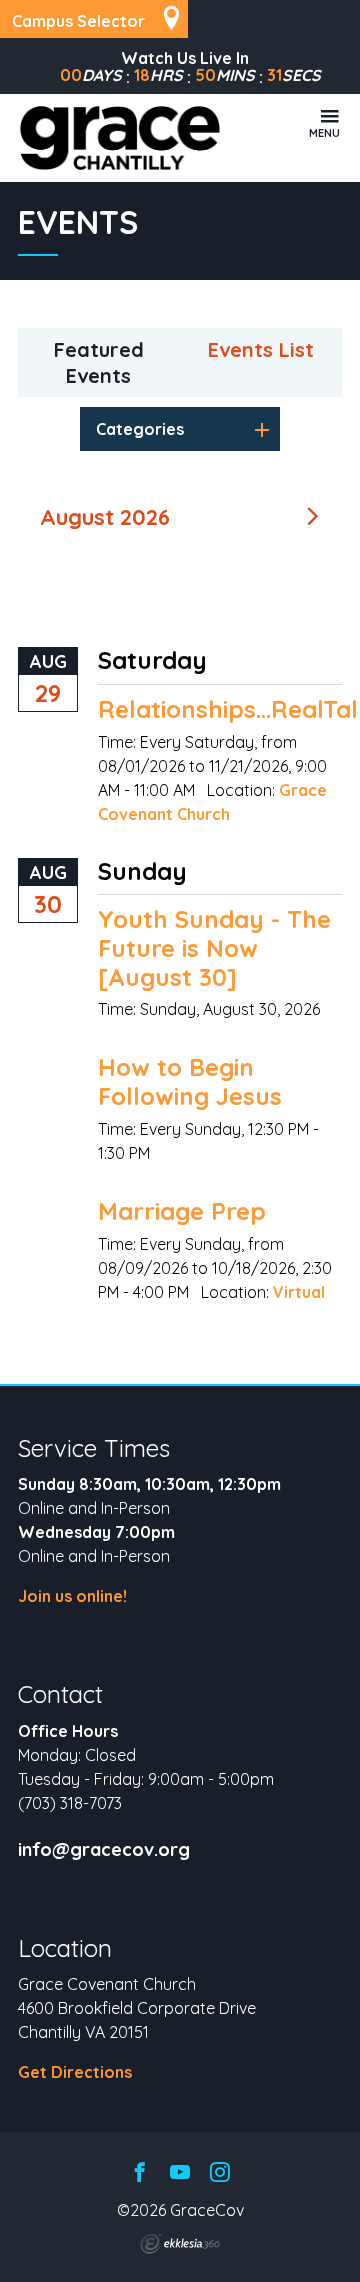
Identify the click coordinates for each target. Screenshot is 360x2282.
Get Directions (75, 2072)
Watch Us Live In (185, 58)
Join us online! (72, 1596)
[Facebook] (140, 2173)
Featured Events (99, 362)
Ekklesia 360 (180, 2244)
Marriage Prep (182, 1211)
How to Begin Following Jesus (190, 1081)
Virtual (299, 1292)
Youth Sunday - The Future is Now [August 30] (214, 948)
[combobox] (180, 429)
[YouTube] (180, 2173)
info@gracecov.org (104, 1850)
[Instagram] (220, 2173)
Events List (261, 349)
